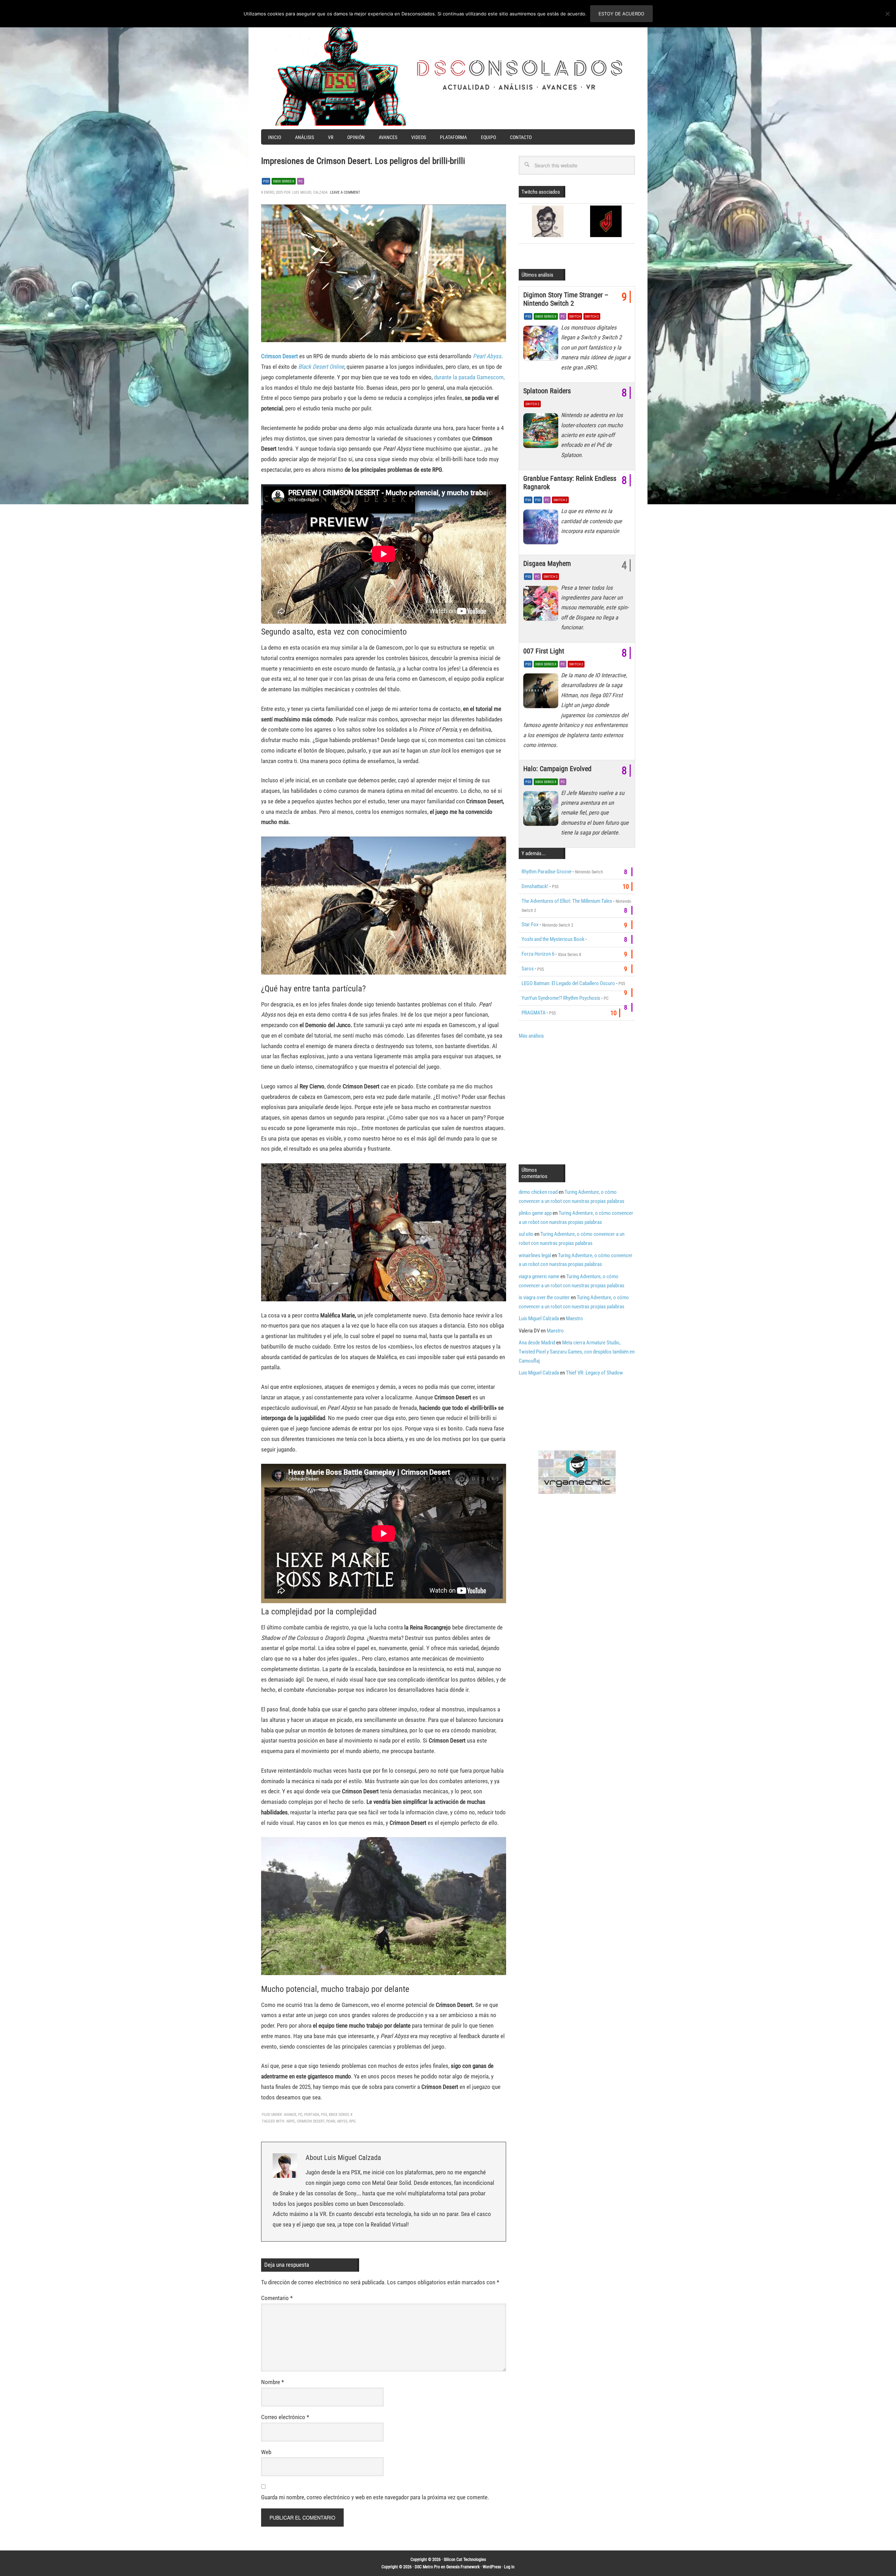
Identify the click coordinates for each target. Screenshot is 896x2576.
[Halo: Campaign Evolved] (542, 810)
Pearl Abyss (487, 356)
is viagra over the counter (544, 1297)
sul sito (526, 1234)
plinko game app (535, 1213)
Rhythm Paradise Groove (547, 872)
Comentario (277, 2298)
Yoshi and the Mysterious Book (553, 939)
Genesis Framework (463, 2567)
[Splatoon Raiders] (542, 432)
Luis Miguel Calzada (539, 1318)
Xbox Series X (284, 181)
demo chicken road (538, 1192)
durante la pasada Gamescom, (469, 377)
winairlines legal (535, 1255)
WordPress (492, 2567)
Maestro (575, 1318)
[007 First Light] (542, 693)
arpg (291, 2121)
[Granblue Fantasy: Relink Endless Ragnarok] (542, 528)
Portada (312, 2115)
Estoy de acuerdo (621, 14)
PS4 (528, 500)
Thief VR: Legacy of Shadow (594, 1373)
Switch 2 (592, 316)
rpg (353, 2121)
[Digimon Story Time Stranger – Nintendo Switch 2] (542, 345)
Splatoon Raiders (547, 391)
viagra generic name (539, 1276)
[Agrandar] (497, 214)
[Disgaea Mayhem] (542, 605)
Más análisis (531, 1036)
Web (266, 2452)
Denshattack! (535, 886)
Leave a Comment (345, 192)
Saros (528, 969)
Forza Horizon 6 (538, 954)
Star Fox (530, 925)
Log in (509, 2567)
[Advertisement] (577, 1101)
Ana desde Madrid (537, 1343)
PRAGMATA (534, 1013)
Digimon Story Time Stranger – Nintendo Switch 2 (566, 299)
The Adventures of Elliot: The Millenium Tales (567, 901)
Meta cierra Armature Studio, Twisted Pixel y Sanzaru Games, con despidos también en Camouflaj (577, 1352)
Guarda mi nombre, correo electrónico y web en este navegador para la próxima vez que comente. (375, 2497)
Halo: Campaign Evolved (557, 769)
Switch (575, 316)
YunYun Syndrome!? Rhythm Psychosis (561, 998)
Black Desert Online (321, 367)
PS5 (266, 181)
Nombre (272, 2382)
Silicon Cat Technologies (465, 2560)
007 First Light (544, 651)
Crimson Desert (279, 356)
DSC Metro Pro (427, 2567)
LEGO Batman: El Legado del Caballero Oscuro (568, 983)
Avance (290, 2115)
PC (301, 181)
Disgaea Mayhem (547, 563)
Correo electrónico (285, 2417)
